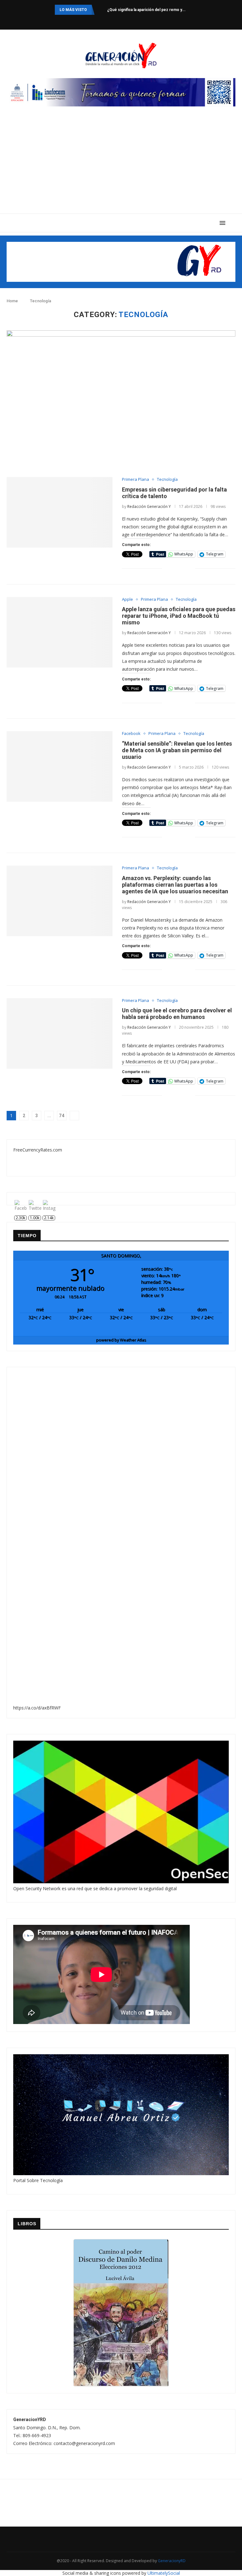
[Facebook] (106, 21)
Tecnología (167, 480)
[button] (19, 1537)
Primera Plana (135, 480)
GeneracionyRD (172, 2561)
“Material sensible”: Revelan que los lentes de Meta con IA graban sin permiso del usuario (177, 750)
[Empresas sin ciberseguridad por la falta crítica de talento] (60, 512)
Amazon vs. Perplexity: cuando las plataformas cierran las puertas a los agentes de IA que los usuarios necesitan (175, 885)
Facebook (131, 734)
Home (12, 301)
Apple (127, 600)
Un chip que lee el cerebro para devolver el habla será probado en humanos (177, 1014)
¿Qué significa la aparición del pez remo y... (146, 10)
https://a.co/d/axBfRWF (37, 1708)
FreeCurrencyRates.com (38, 1150)
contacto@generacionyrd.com (84, 2443)
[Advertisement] (121, 166)
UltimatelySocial (164, 2573)
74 (62, 1116)
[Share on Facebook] (171, 569)
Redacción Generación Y (149, 506)
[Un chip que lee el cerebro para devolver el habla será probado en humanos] (60, 1033)
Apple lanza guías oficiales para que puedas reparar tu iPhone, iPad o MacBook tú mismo (179, 616)
